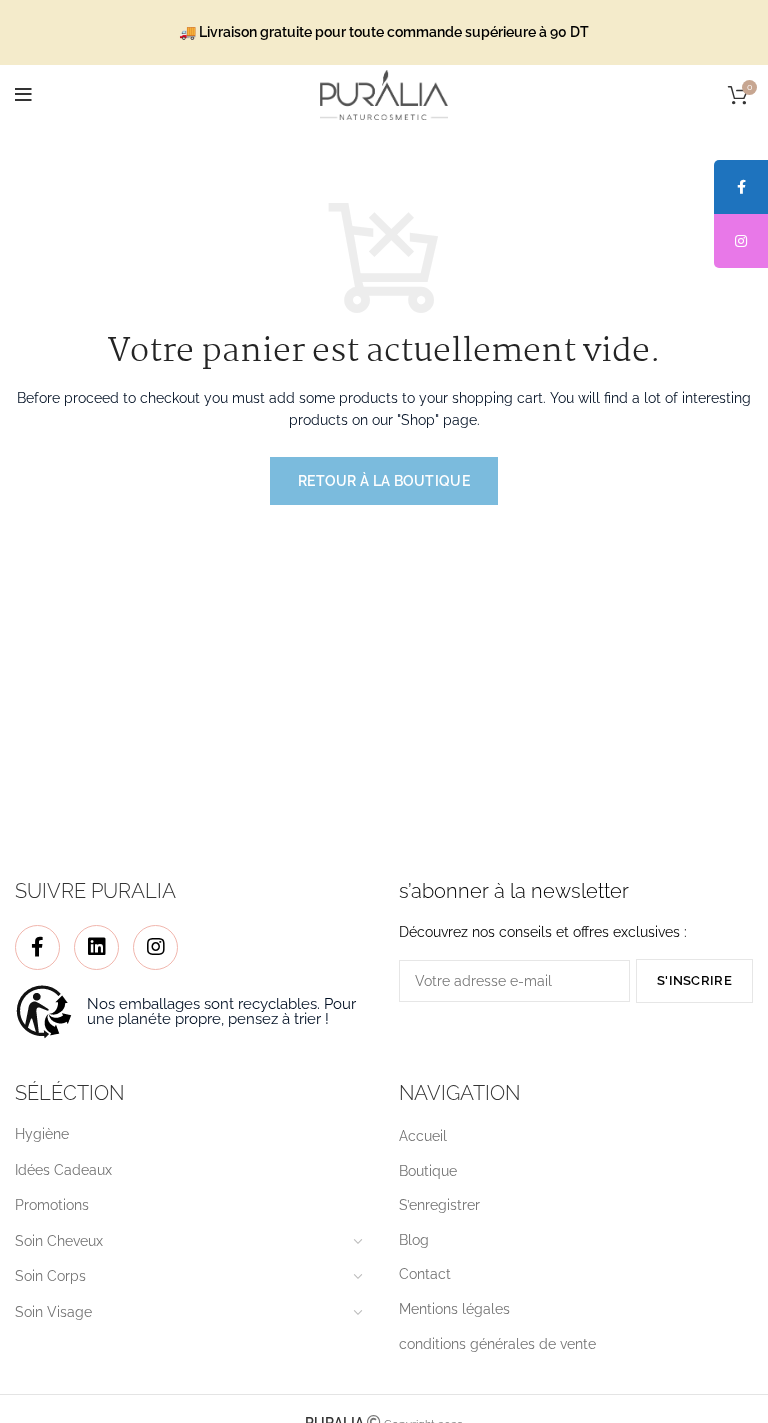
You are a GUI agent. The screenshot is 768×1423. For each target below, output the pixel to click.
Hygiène (42, 1134)
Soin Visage (53, 1312)
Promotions (52, 1205)
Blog (414, 1240)
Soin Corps (50, 1276)
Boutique (428, 1171)
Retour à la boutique (384, 481)
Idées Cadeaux (63, 1170)
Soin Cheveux (59, 1241)
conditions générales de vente (497, 1344)
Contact (425, 1274)
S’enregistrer (439, 1205)
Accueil (423, 1136)
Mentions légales (454, 1309)
